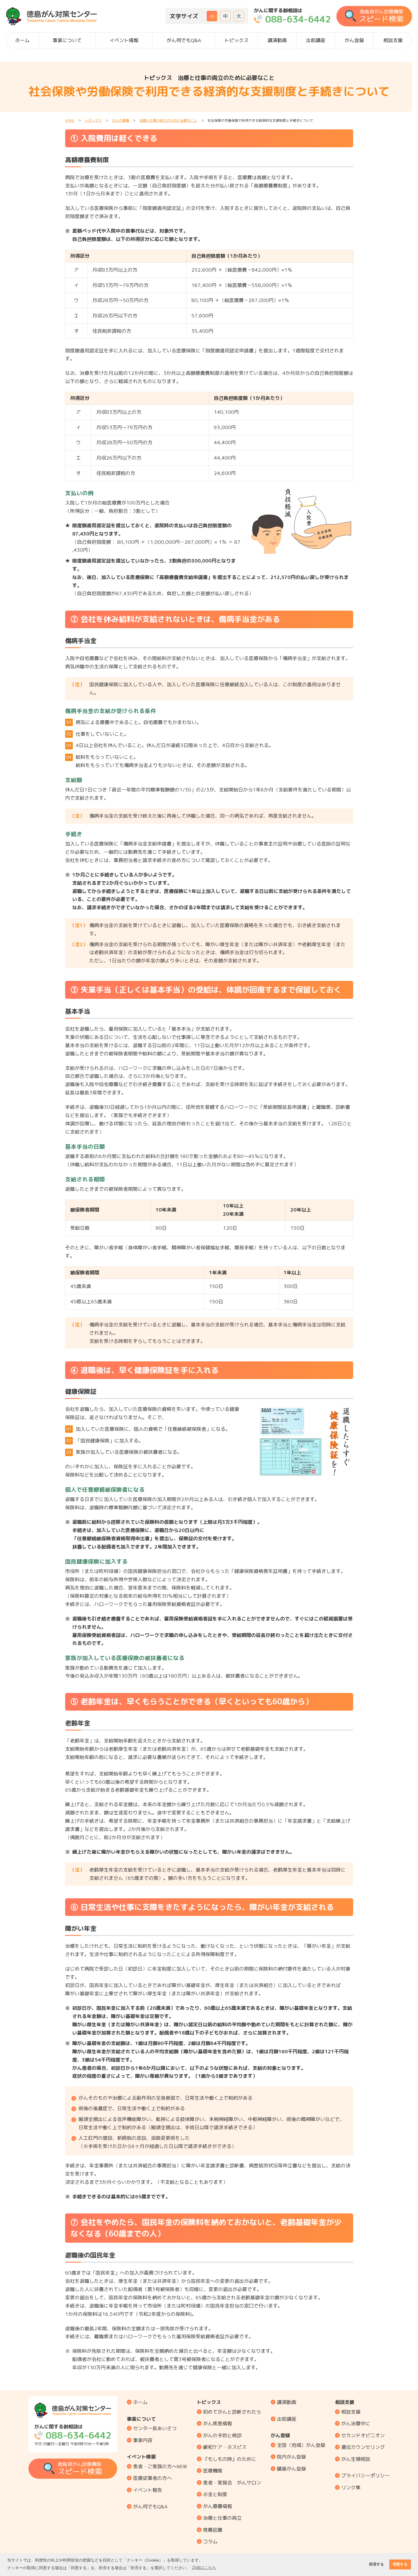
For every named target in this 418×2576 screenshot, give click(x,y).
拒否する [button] (376, 2564)
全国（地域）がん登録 (301, 2445)
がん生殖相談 (356, 2459)
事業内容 (143, 2440)
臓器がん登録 (291, 2469)
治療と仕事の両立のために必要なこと (168, 120)
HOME (70, 120)
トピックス (236, 40)
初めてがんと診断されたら (232, 2412)
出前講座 (316, 40)
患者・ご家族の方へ (160, 2466)
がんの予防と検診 (222, 2435)
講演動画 (277, 40)
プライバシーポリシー (365, 2475)
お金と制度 (215, 2494)
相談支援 (393, 40)
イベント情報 (124, 40)
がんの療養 (121, 120)
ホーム (22, 40)
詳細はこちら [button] (204, 2567)
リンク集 (351, 2487)
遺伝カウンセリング (363, 2447)
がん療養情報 (218, 2506)
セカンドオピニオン (363, 2435)
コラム (210, 2541)
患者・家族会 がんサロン (232, 2483)
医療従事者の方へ (152, 2478)
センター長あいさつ (155, 2428)
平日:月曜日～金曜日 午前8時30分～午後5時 (73, 2435)
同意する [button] (400, 2564)
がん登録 (354, 40)
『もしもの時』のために (230, 2459)
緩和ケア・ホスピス (225, 2447)
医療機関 (213, 2471)
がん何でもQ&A (184, 40)
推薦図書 (213, 2530)
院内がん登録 (291, 2457)
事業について (67, 40)
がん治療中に (356, 2423)
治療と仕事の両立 (222, 2518)
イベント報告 (148, 2490)
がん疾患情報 (218, 2423)
